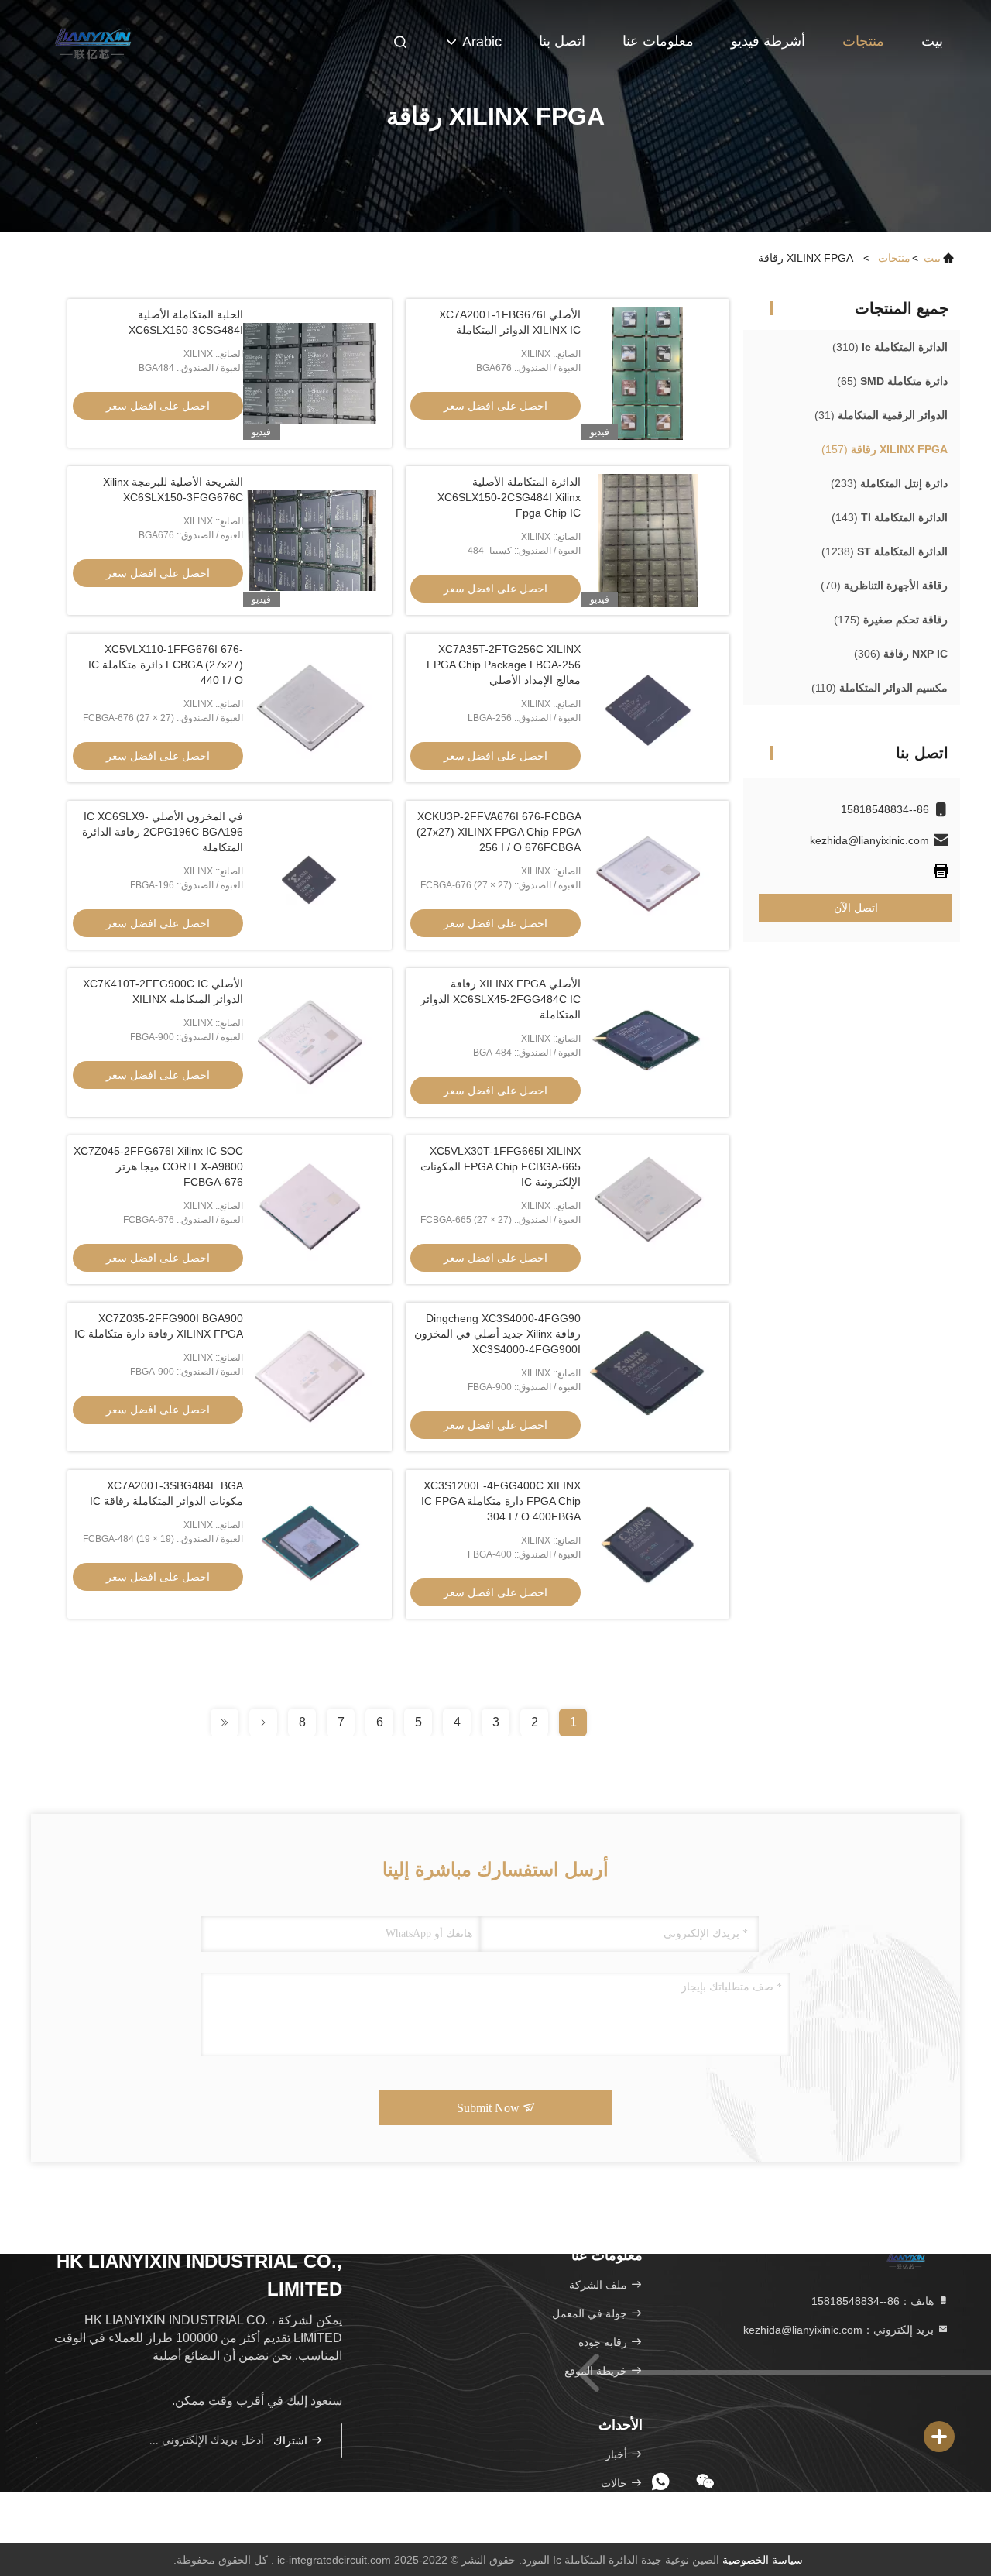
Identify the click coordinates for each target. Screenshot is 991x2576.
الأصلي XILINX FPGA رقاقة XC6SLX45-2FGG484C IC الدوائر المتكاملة (501, 999)
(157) (885, 449)
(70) (884, 586)
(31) (881, 415)
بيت (932, 41)
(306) (901, 654)
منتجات (863, 41)
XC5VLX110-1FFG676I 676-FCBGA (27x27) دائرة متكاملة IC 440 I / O (166, 665)
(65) (892, 381)
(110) (880, 688)
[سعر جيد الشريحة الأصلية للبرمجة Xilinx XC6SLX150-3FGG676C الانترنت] (310, 541)
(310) (890, 347)
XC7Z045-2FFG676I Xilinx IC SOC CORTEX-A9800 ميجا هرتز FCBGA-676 (158, 1166)
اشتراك (292, 2441)
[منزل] (93, 39)
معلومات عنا (658, 41)
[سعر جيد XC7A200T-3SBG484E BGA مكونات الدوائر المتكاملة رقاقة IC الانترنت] (310, 1544)
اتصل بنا (562, 41)
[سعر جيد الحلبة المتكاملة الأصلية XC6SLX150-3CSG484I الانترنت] (310, 373)
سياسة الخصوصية (763, 2560)
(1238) (885, 551)
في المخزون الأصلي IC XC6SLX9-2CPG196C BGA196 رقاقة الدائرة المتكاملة (163, 832)
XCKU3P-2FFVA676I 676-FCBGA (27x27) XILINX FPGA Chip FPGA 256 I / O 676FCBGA (499, 832)
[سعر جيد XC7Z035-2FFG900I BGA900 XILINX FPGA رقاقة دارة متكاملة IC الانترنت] (310, 1377)
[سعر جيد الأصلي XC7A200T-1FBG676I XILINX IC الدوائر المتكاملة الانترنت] (647, 373)
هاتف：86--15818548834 (874, 2301)
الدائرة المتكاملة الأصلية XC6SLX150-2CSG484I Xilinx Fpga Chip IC (509, 497)
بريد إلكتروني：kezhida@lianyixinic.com (840, 2330)
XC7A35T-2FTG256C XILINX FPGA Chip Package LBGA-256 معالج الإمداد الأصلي (504, 665)
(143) (890, 517)
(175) (891, 620)
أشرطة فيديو (768, 41)
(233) (889, 483)
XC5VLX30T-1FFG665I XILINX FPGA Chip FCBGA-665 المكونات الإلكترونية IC (501, 1166)
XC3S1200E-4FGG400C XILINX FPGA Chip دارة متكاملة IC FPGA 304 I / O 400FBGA (501, 1501)
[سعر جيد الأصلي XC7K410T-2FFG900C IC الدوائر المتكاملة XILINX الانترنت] (310, 1042)
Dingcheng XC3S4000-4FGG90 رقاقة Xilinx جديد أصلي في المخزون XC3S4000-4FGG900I (497, 1334)
